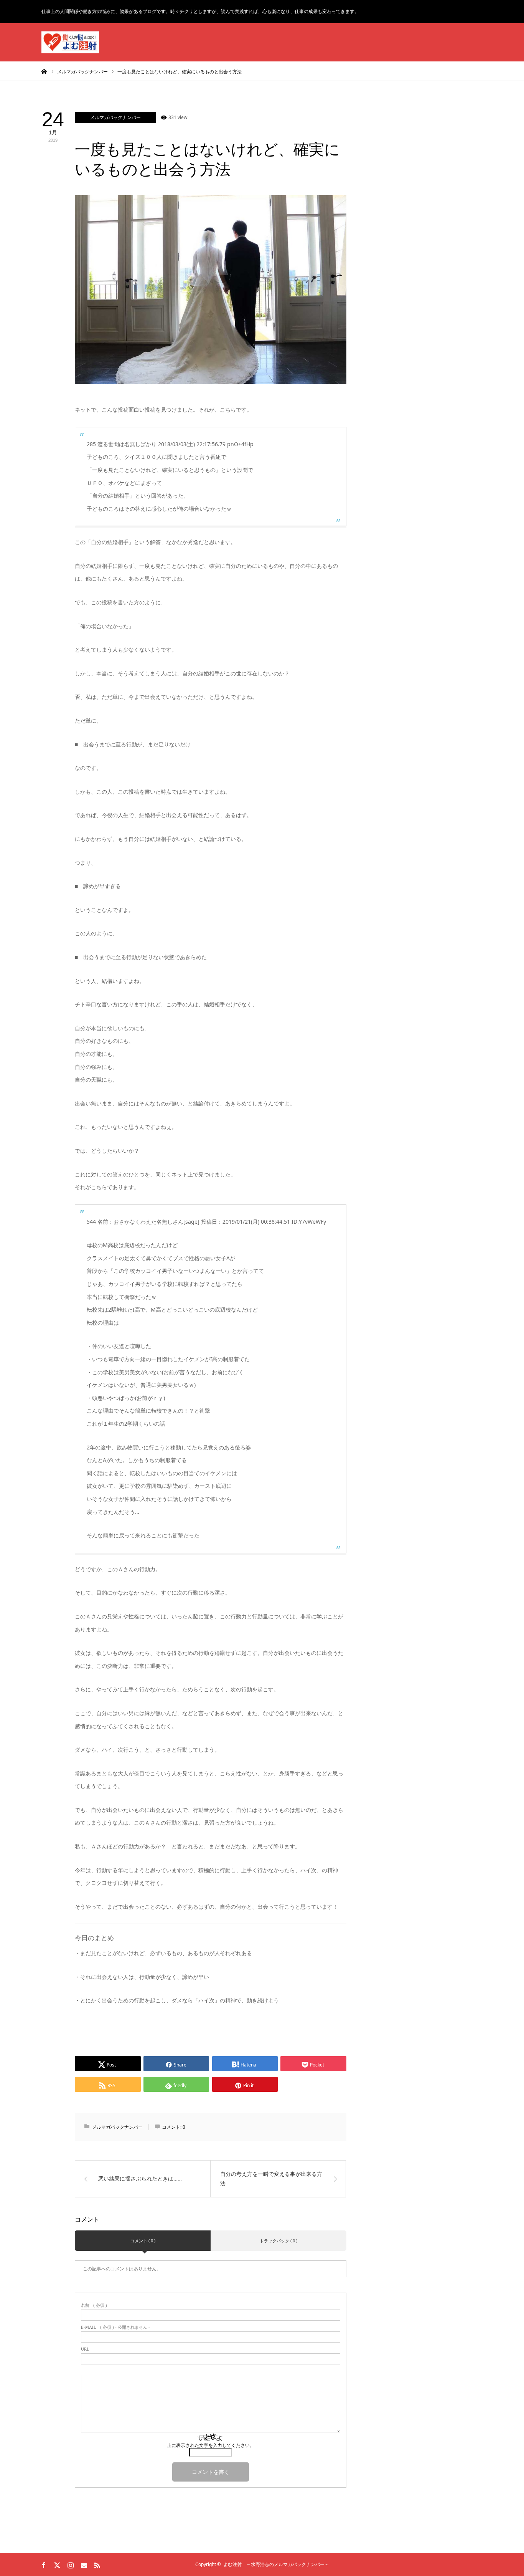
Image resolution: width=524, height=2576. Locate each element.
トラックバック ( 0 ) (278, 2241)
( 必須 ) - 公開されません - (115, 2327)
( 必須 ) (94, 2305)
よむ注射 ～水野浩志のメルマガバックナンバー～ (276, 2564)
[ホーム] (44, 71)
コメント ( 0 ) (143, 2241)
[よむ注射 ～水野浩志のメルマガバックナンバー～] (70, 42)
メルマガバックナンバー (115, 117)
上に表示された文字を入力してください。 (211, 2445)
